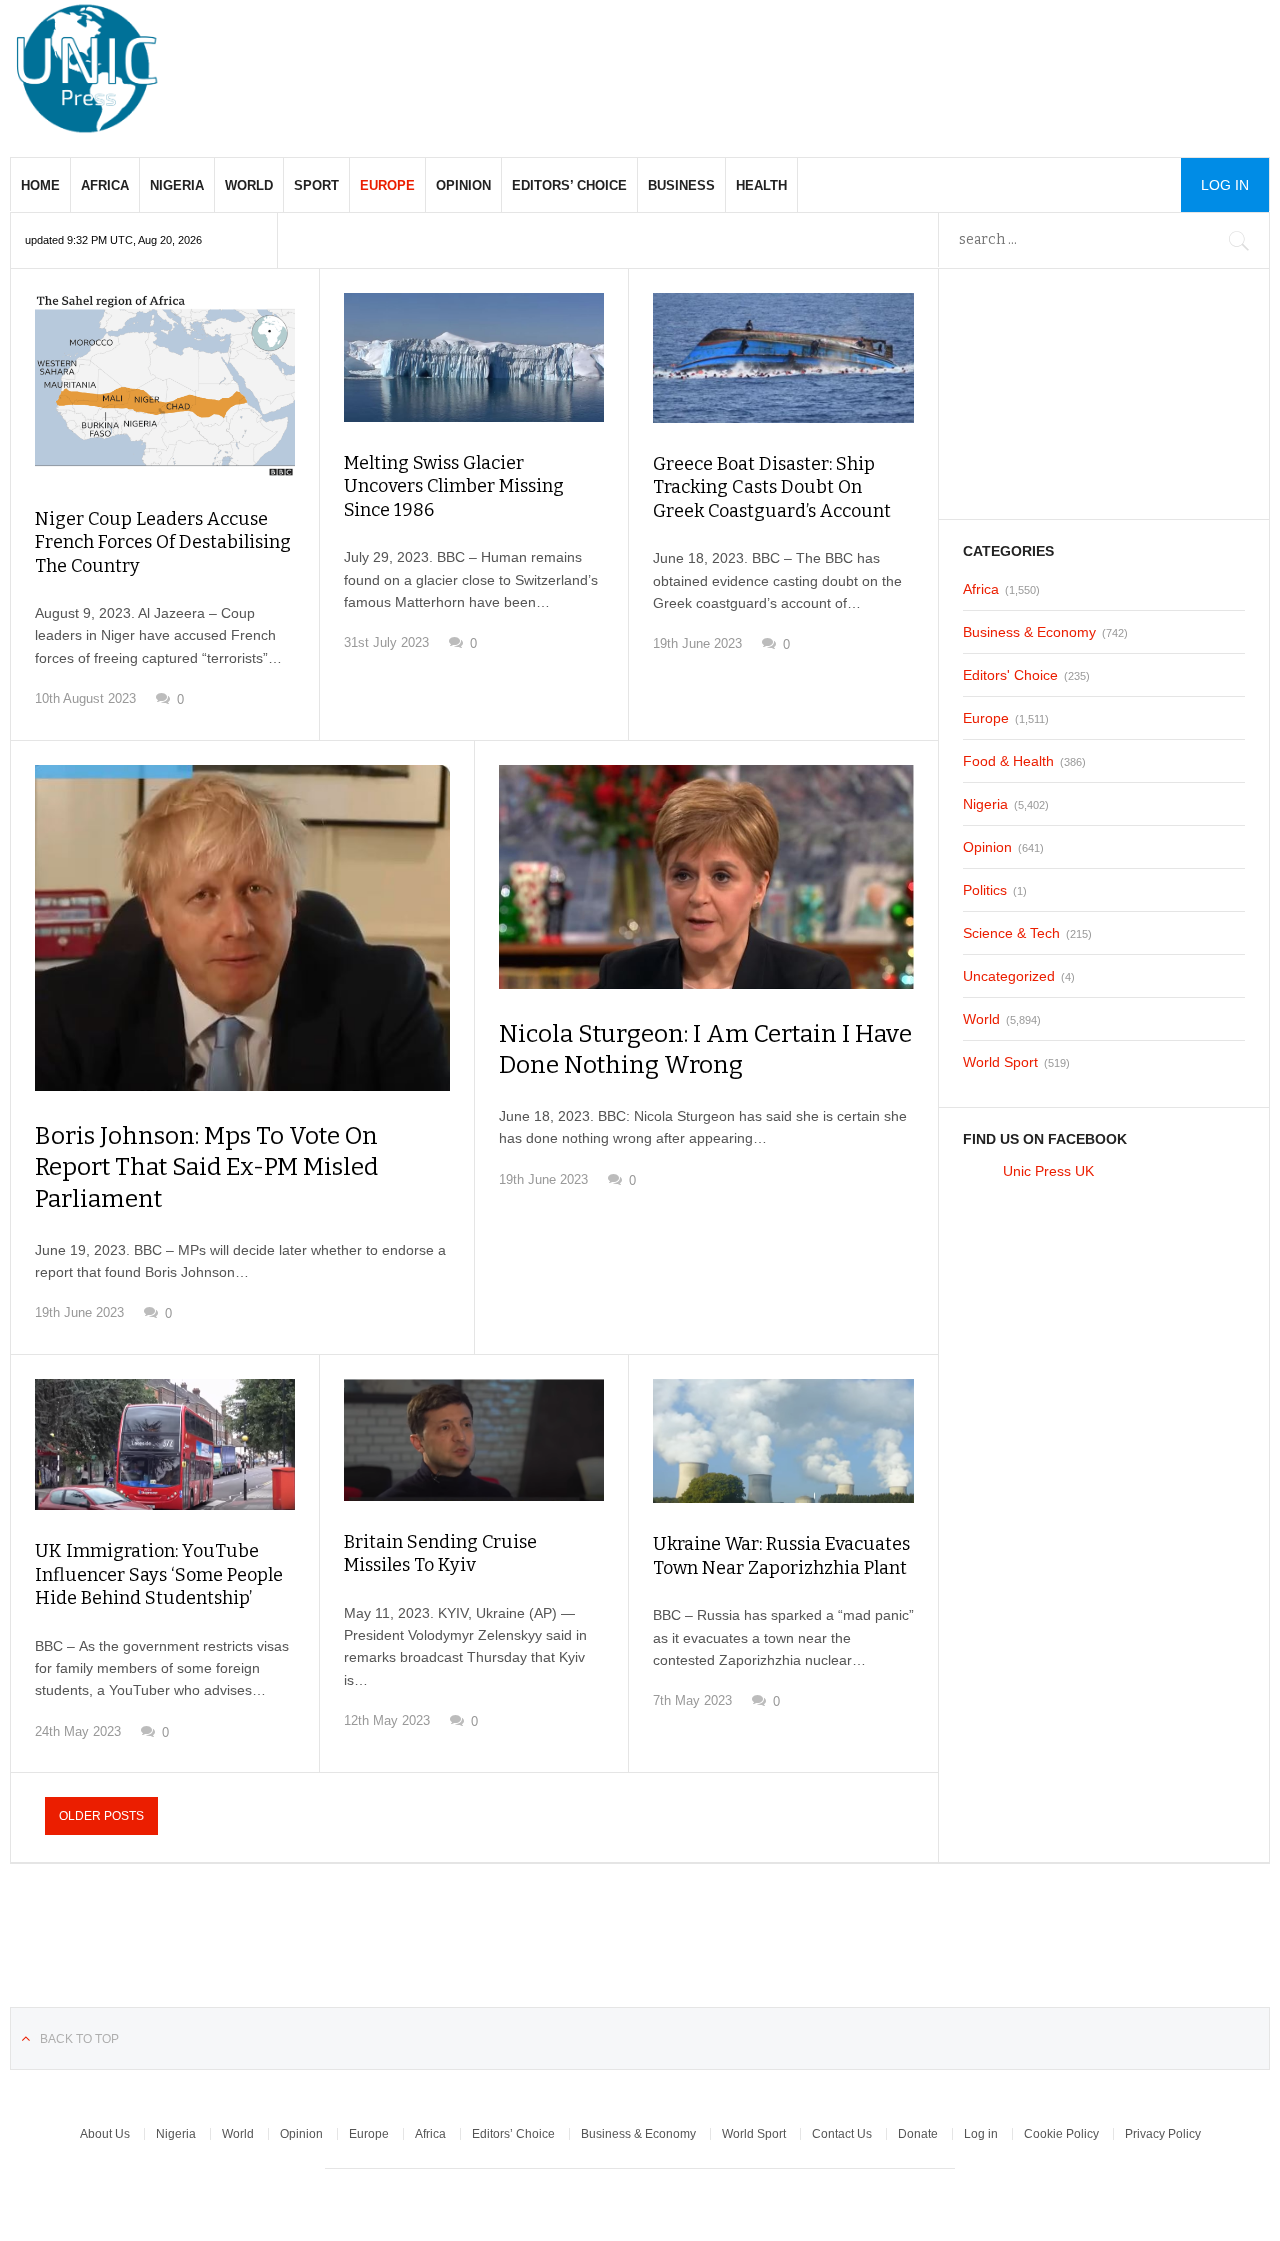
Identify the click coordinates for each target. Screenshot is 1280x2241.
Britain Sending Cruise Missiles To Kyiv (440, 1553)
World (249, 185)
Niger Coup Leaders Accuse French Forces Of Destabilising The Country (163, 542)
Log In (1225, 185)
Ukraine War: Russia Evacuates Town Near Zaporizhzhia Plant (781, 1555)
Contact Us (842, 2134)
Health (761, 185)
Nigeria (177, 185)
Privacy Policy (1163, 2134)
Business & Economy (1029, 632)
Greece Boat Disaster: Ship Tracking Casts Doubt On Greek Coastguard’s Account (772, 487)
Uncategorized (1009, 976)
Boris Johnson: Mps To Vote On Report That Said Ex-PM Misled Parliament (206, 1167)
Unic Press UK (1048, 1171)
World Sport (1000, 1062)
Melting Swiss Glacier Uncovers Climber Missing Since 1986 (454, 486)
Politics (985, 890)
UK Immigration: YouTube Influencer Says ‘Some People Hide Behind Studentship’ (159, 1574)
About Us (105, 2134)
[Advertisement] (906, 60)
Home (40, 185)
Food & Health (1008, 761)
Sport (316, 185)
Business (681, 185)
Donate (918, 2134)
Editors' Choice (1010, 675)
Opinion (463, 185)
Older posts (101, 1816)
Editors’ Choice (569, 185)
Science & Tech (1011, 933)
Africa (105, 185)
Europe (387, 185)
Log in (981, 2134)
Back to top (79, 2039)
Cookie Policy (1061, 2134)
